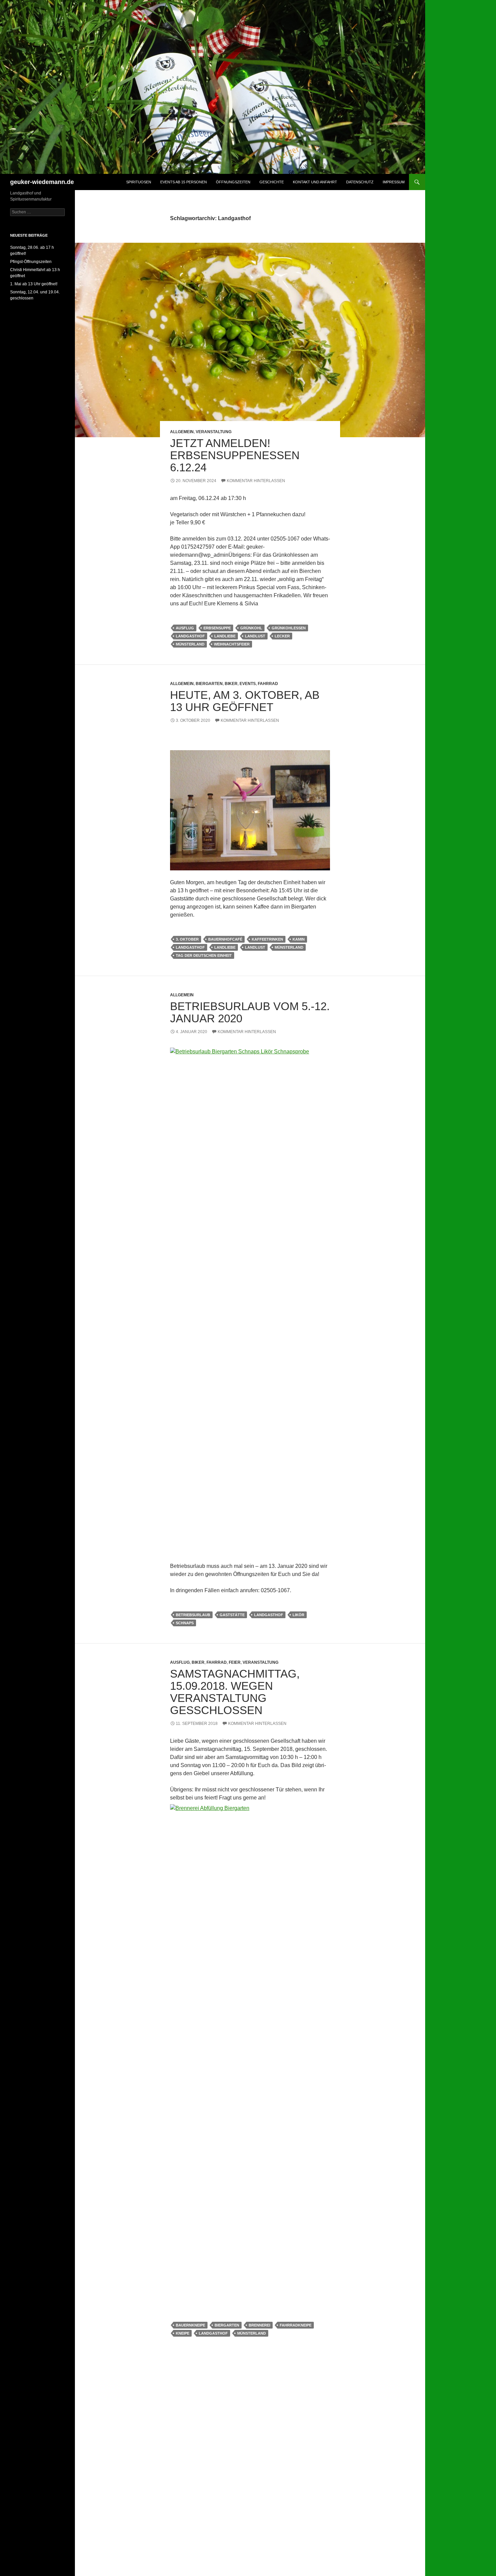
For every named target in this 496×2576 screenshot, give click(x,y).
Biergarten (209, 684)
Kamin (299, 939)
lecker (282, 636)
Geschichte (272, 182)
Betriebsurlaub (193, 1615)
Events (248, 684)
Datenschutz (360, 182)
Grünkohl (251, 628)
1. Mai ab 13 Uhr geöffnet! (34, 284)
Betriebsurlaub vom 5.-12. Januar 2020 (250, 1012)
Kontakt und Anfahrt (315, 182)
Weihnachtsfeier (232, 644)
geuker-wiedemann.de (42, 182)
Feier (235, 1662)
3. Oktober (187, 939)
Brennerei (259, 2325)
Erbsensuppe (217, 628)
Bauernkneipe (190, 2325)
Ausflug (185, 628)
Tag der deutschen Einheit (204, 955)
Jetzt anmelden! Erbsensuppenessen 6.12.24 (235, 455)
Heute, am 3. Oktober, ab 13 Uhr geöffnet (245, 701)
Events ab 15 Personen (184, 182)
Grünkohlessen (289, 628)
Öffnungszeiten (233, 182)
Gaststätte (232, 1615)
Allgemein (182, 432)
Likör (298, 1615)
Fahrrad (268, 684)
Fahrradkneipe (296, 2325)
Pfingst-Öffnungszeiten (31, 262)
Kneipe (183, 2333)
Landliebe (225, 636)
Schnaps (185, 1623)
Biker (231, 684)
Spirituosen (139, 182)
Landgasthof (190, 636)
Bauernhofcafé (225, 939)
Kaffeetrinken (267, 939)
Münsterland (190, 644)
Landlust (255, 636)
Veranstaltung (214, 432)
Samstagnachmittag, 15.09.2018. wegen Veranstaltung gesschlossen (235, 1692)
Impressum (394, 182)
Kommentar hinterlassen (256, 481)
